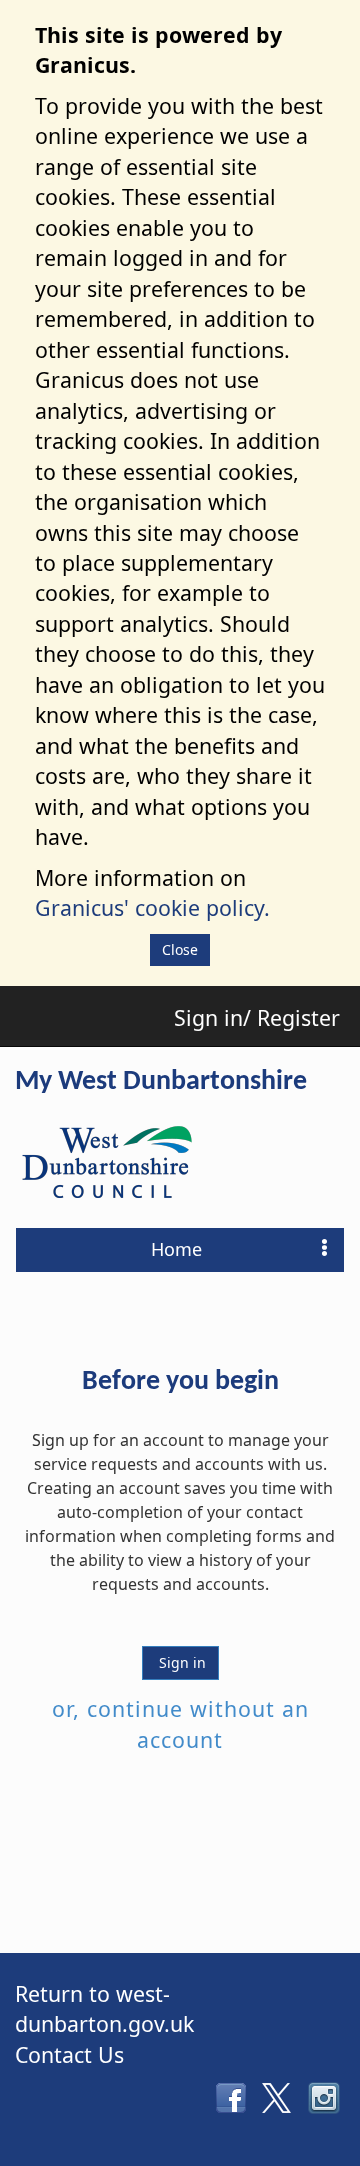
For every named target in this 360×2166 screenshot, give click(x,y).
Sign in (180, 1662)
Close (180, 949)
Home (176, 1249)
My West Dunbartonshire (161, 1082)
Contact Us (69, 2054)
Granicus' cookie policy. (152, 907)
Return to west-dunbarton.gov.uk (104, 2008)
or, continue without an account (180, 1723)
